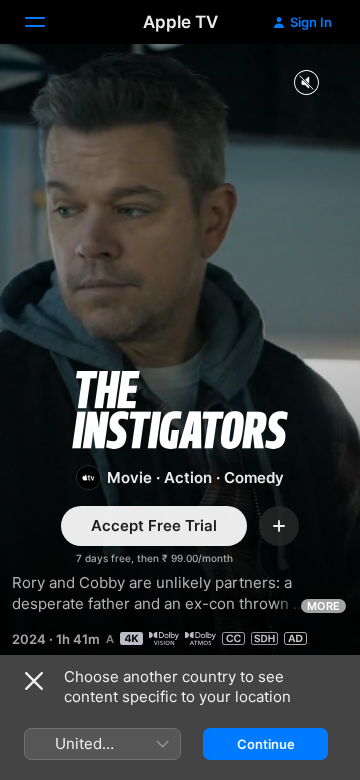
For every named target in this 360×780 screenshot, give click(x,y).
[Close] (34, 681)
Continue (266, 744)
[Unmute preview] (306, 83)
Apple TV (180, 22)
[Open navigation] (47, 22)
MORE (323, 606)
